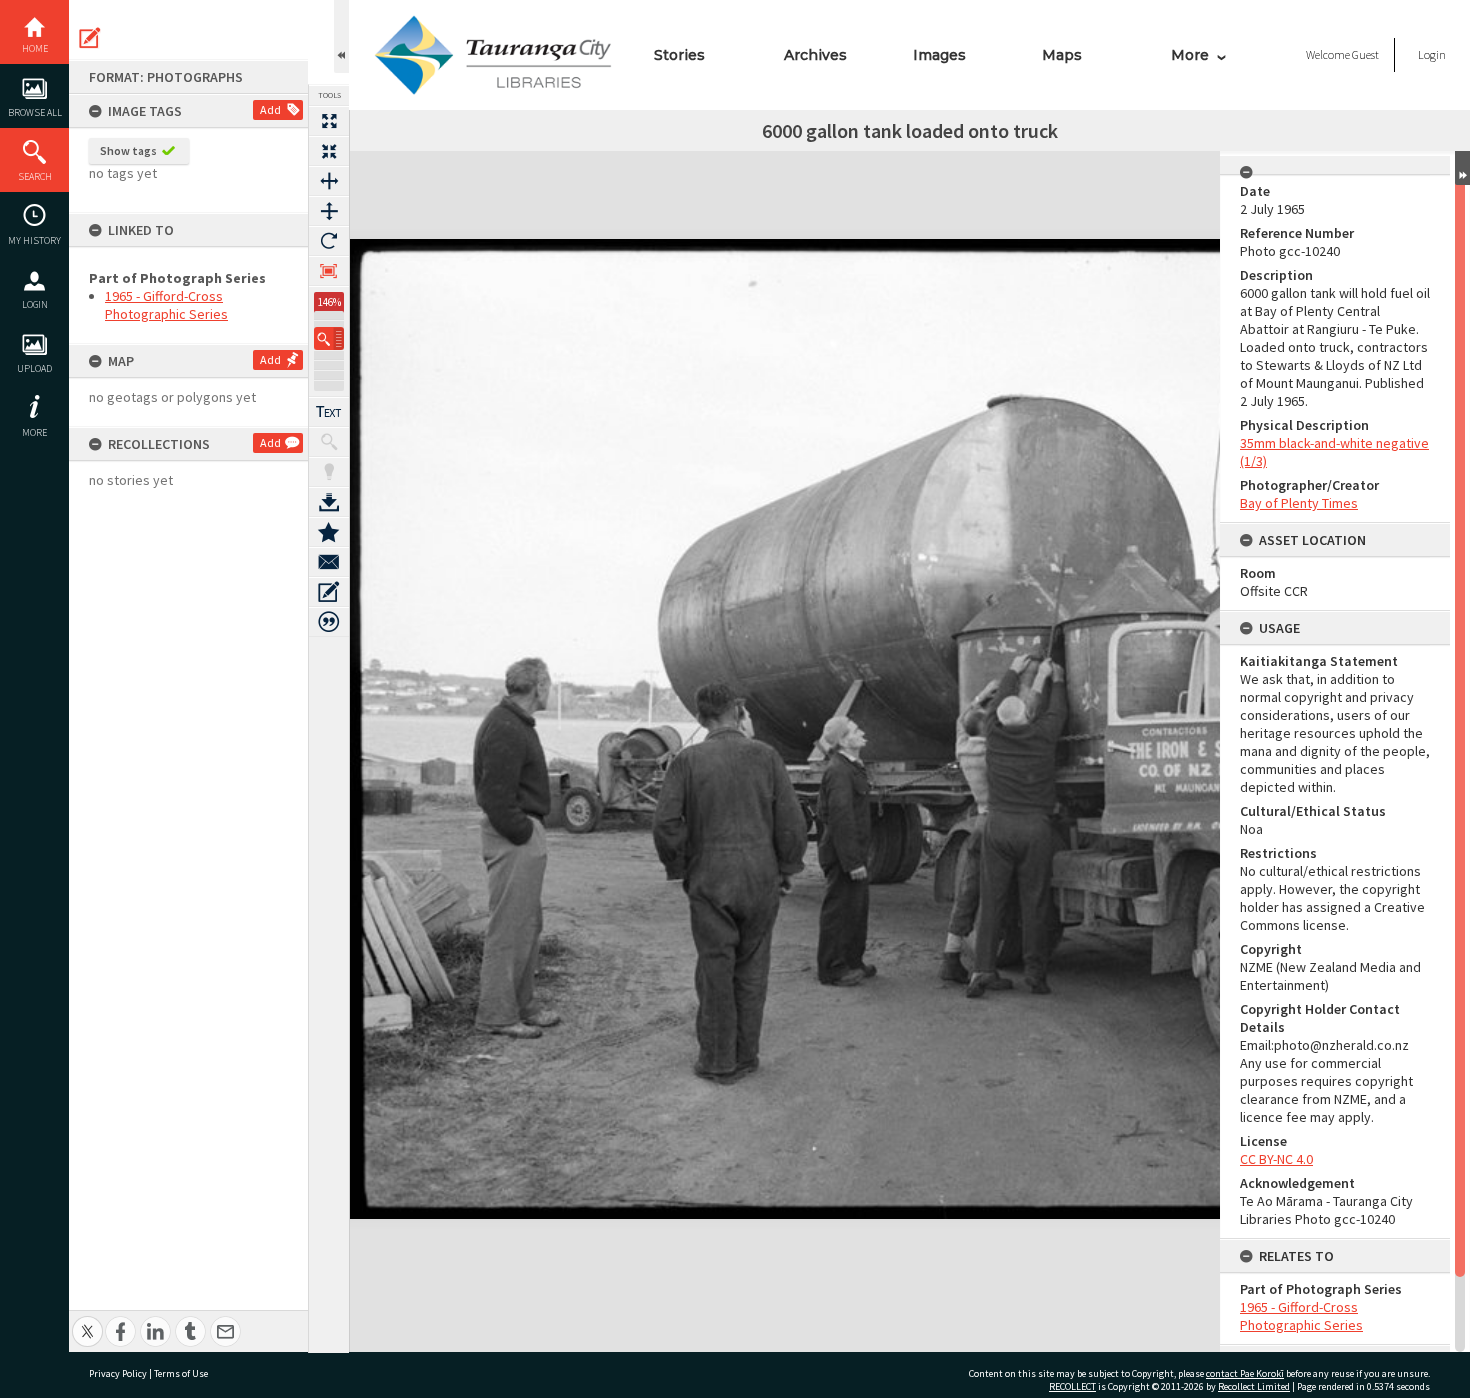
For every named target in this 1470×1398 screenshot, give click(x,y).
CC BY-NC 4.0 (1276, 1159)
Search (35, 176)
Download (329, 502)
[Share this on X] (87, 1320)
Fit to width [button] (329, 181)
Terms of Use (181, 1373)
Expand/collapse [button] (1462, 168)
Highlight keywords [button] (329, 472)
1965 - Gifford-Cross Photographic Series (166, 305)
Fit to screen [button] (329, 151)
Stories (679, 55)
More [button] (34, 432)
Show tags (128, 150)
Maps (1062, 55)
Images (939, 55)
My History (34, 240)
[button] (329, 338)
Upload (34, 368)
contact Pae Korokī (1245, 1373)
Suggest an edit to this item (90, 38)
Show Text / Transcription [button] (329, 412)
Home (35, 48)
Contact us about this (329, 562)
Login (35, 304)
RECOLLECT (1072, 1386)
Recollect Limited (1254, 1386)
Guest (1365, 54)
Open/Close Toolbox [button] (341, 36)
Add (270, 109)
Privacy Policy (118, 1373)
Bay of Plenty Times (1299, 503)
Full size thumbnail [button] (329, 121)
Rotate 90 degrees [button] (329, 241)
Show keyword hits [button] (329, 442)
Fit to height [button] (329, 211)
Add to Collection (329, 532)
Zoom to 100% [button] (329, 271)
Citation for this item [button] (329, 622)
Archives (815, 55)
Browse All (35, 112)
